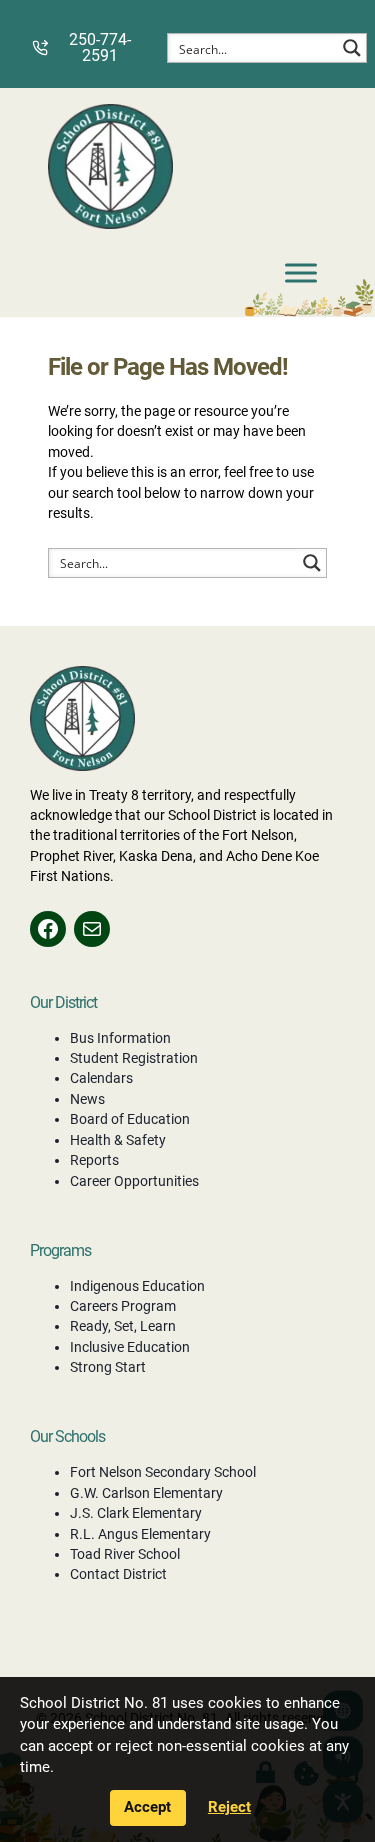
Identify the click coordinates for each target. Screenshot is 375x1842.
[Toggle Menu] (301, 273)
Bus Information (120, 1038)
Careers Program (123, 1306)
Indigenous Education (137, 1286)
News (87, 1099)
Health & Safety (118, 1140)
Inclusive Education (130, 1347)
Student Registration (134, 1058)
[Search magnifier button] (352, 48)
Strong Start (108, 1367)
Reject (229, 1807)
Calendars (101, 1078)
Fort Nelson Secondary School (163, 1472)
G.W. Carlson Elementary (146, 1493)
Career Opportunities (134, 1181)
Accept (147, 1807)
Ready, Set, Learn (123, 1326)
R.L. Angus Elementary (140, 1534)
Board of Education (130, 1119)
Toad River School (125, 1554)
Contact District (118, 1574)
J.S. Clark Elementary (136, 1513)
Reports (94, 1160)
